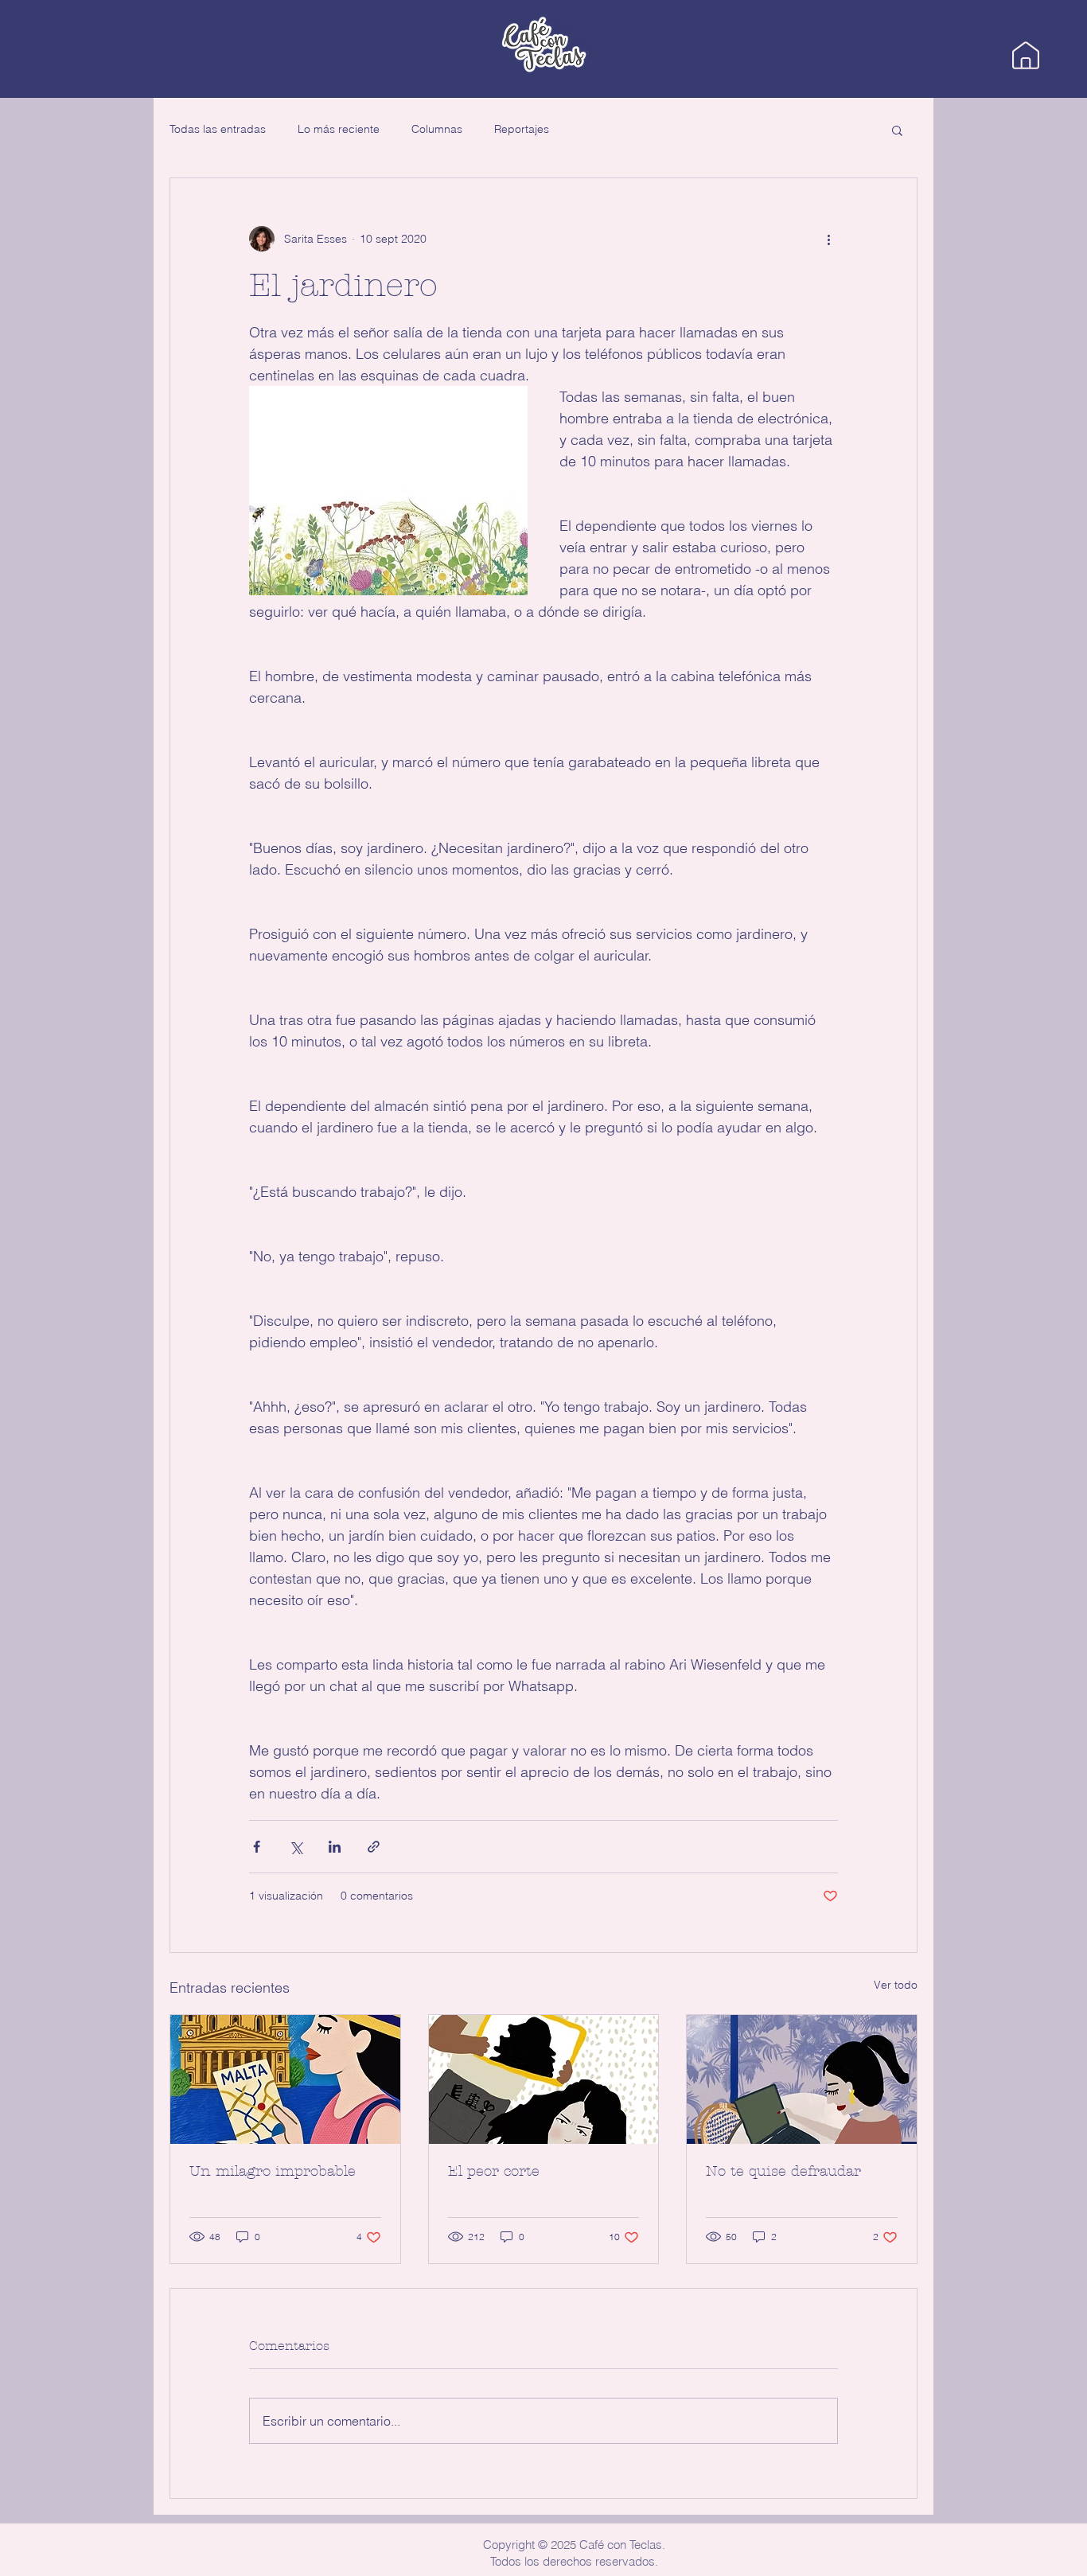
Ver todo (896, 1985)
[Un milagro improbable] (285, 2079)
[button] (897, 130)
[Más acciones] (828, 239)
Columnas (437, 129)
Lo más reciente (339, 129)
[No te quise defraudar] (802, 2079)
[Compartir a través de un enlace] (374, 1847)
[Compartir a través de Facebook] (257, 1847)
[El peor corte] (544, 2079)
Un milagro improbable (273, 2171)
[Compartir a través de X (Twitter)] (296, 1847)
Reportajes (522, 129)
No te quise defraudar (783, 2171)
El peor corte (494, 2171)
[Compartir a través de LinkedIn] (335, 1847)
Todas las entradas (218, 129)
